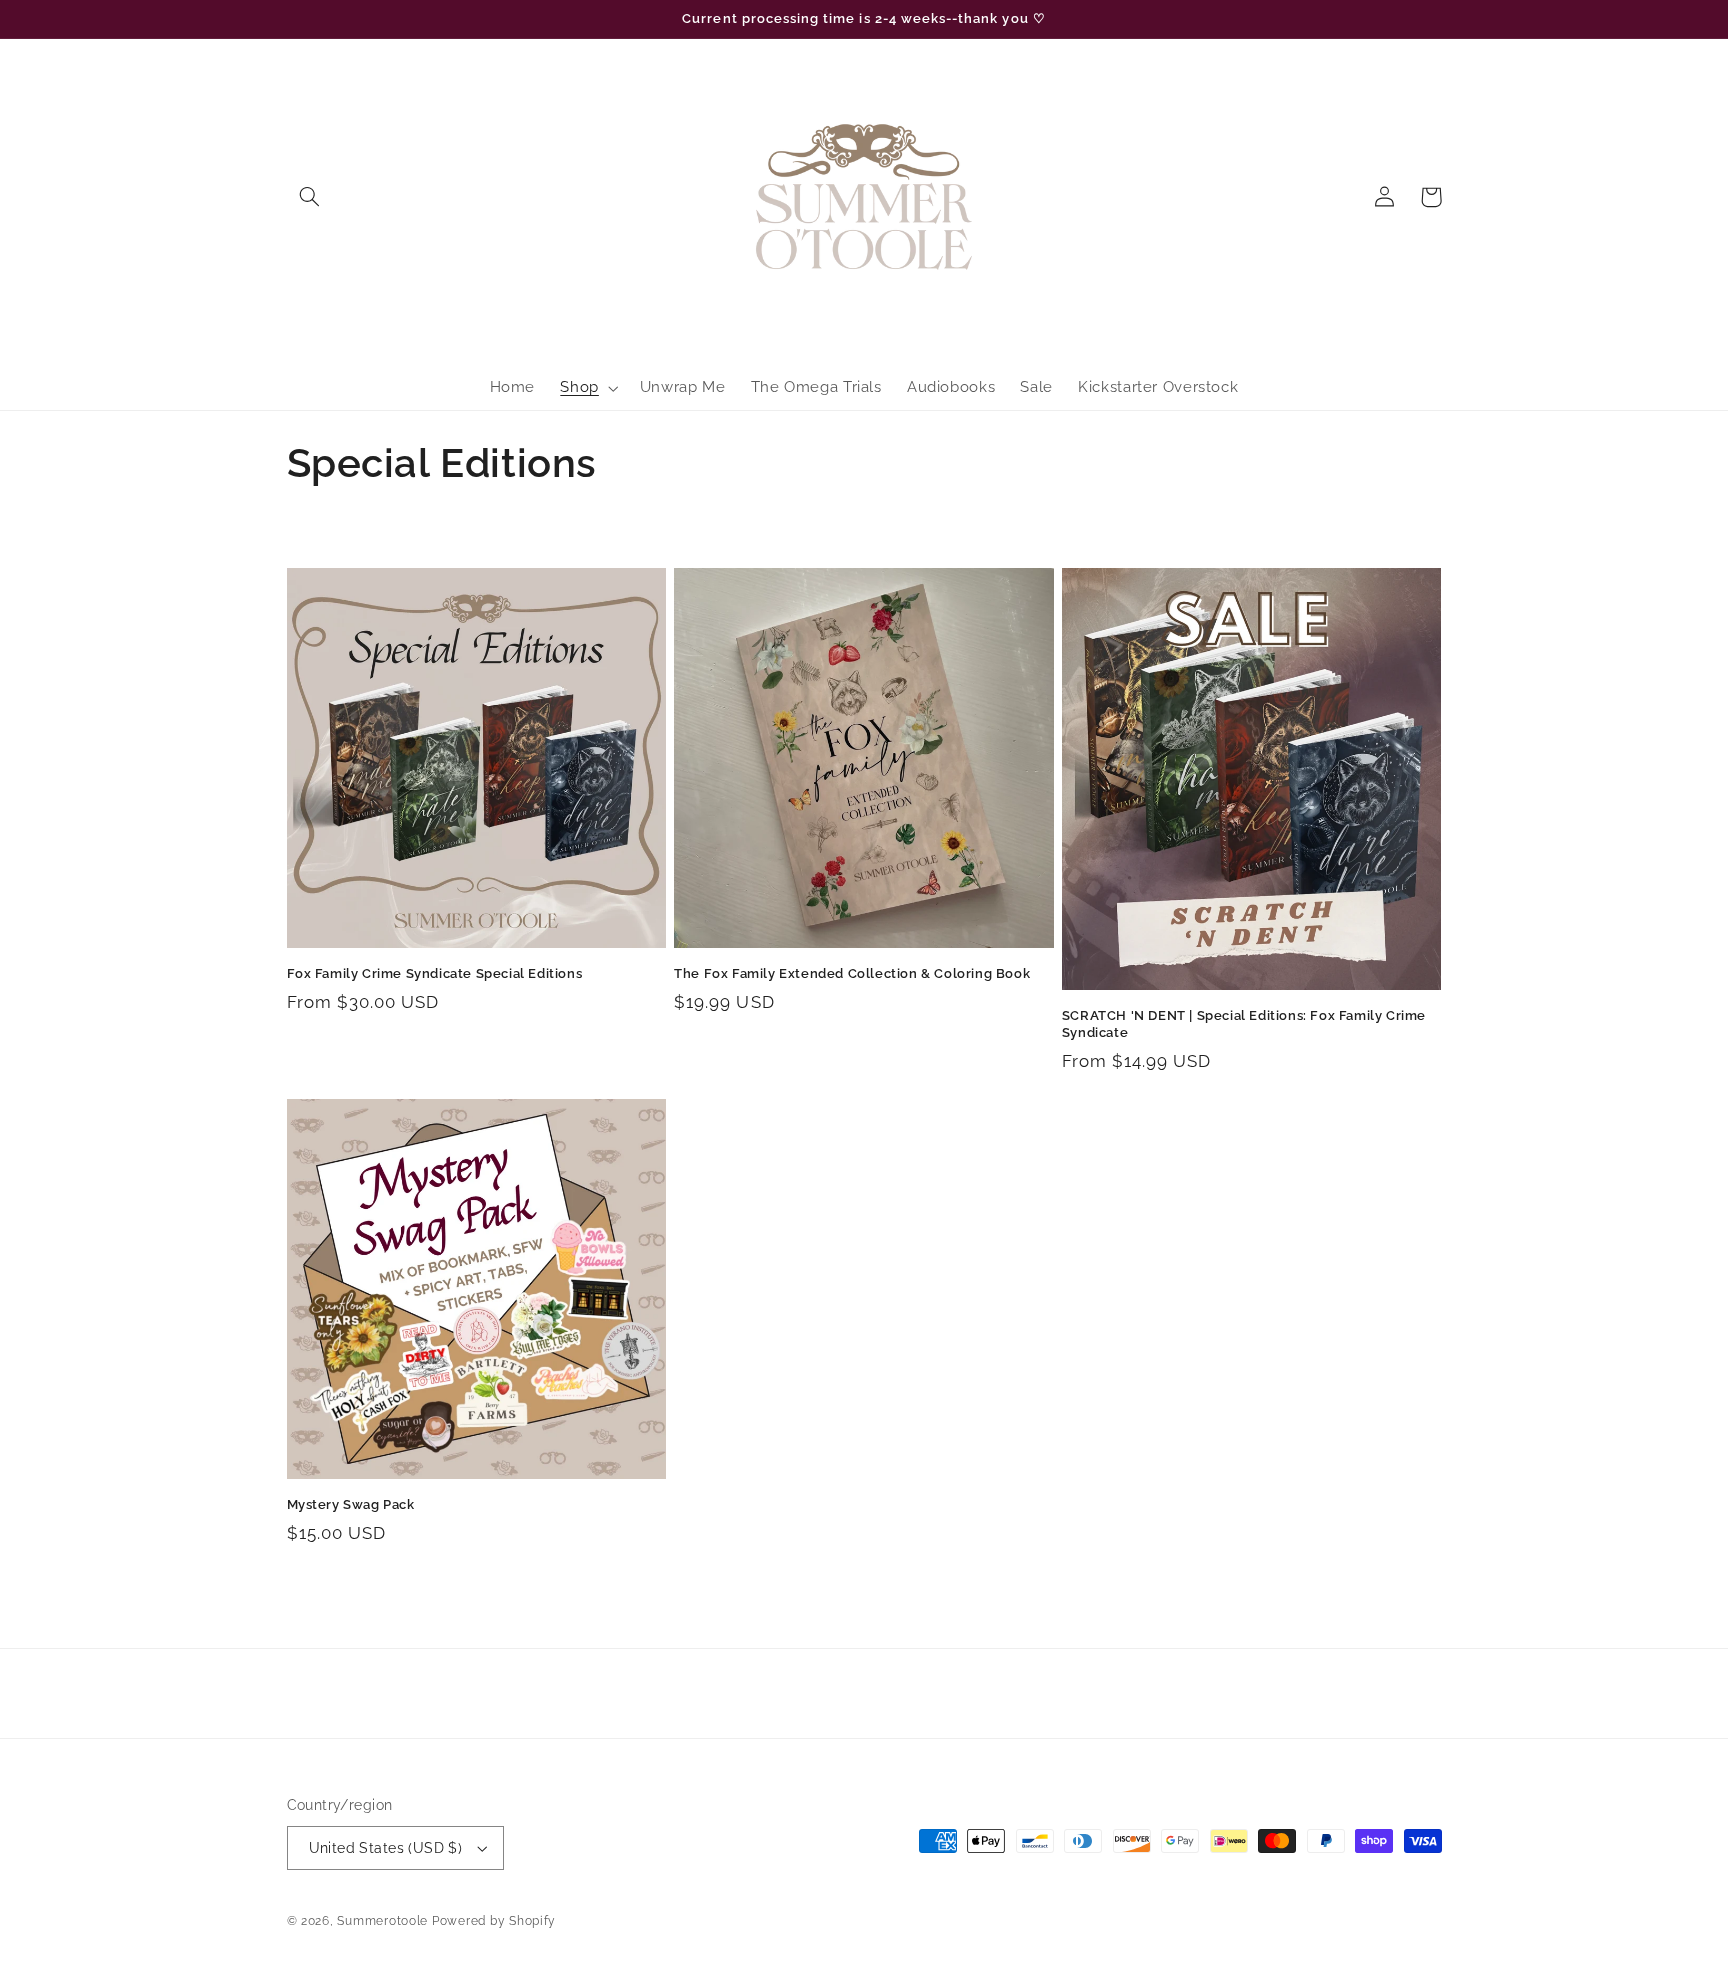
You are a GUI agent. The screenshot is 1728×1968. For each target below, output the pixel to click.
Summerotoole (382, 1921)
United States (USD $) (386, 1848)
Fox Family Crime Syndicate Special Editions (435, 973)
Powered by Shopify (494, 1921)
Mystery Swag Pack (351, 1504)
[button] (310, 197)
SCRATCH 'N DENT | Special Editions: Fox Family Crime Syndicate (1244, 1024)
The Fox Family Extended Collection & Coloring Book (852, 973)
